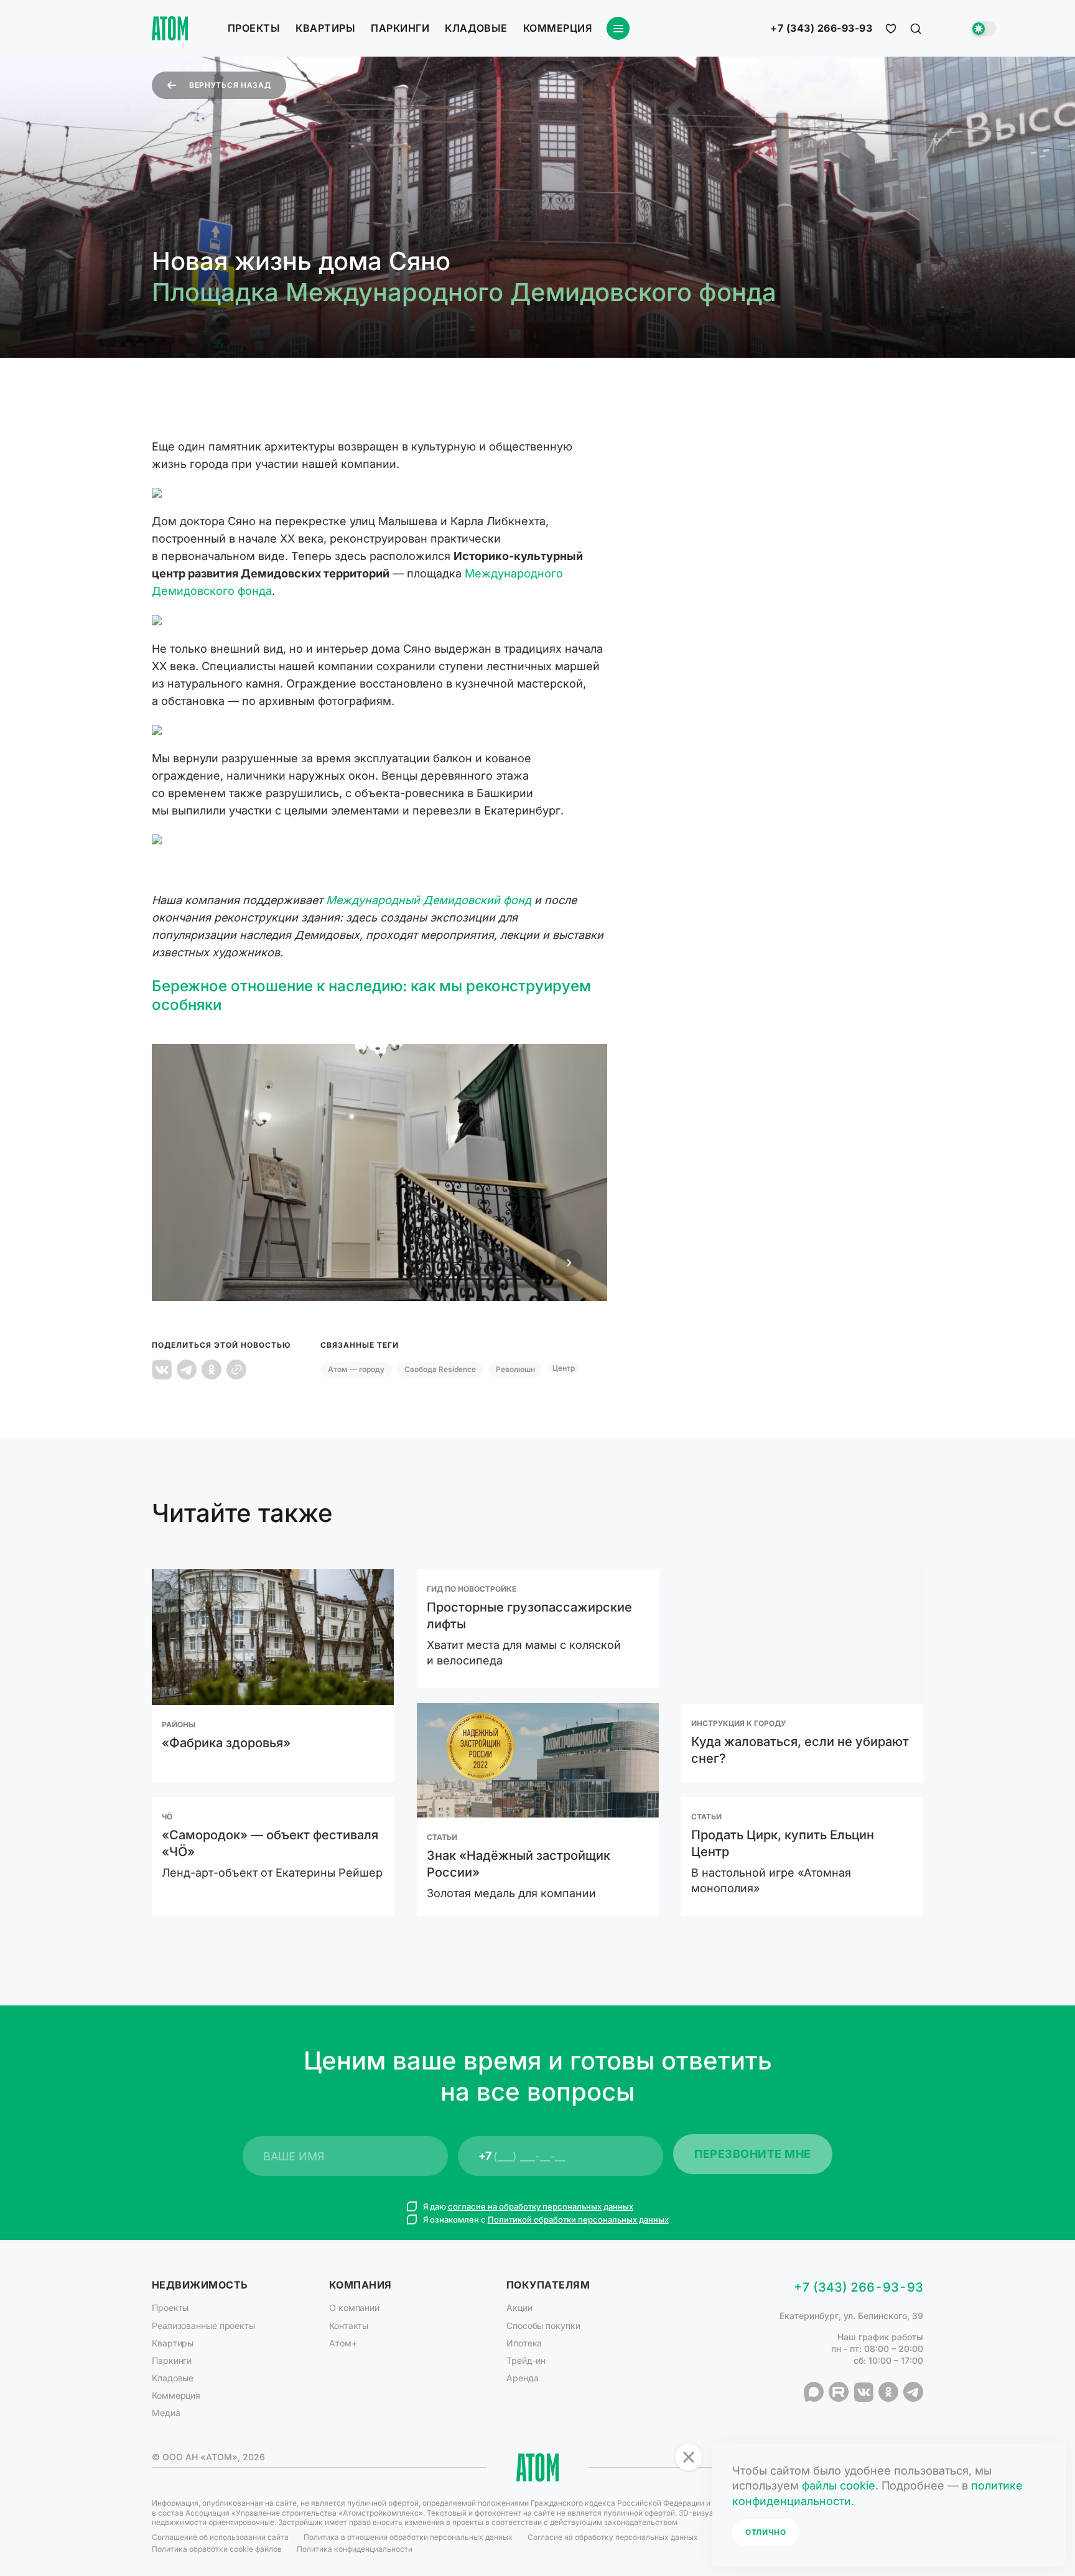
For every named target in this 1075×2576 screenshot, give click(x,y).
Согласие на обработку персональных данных (613, 2537)
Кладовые (476, 28)
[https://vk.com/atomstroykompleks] (863, 2392)
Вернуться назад (230, 85)
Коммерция (557, 28)
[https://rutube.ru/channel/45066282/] (839, 2392)
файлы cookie (839, 2485)
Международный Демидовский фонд (429, 900)
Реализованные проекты (203, 2326)
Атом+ (343, 2343)
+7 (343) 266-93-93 (821, 29)
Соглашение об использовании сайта (220, 2537)
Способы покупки (543, 2326)
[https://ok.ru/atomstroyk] (888, 2392)
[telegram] (187, 1370)
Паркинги (400, 28)
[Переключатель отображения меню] (618, 28)
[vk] (162, 1370)
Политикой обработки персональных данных (578, 2219)
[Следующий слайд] (569, 1262)
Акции (519, 2308)
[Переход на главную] (170, 28)
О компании (354, 2308)
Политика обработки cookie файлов (217, 2549)
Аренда (522, 2378)
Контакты (349, 2326)
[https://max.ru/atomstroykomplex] (814, 2392)
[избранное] (891, 29)
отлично (766, 2532)
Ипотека (524, 2343)
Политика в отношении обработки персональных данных (408, 2537)
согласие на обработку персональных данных (541, 2206)
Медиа (166, 2413)
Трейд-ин (526, 2360)
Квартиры (325, 28)
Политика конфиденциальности (355, 2549)
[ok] (212, 1370)
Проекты (254, 28)
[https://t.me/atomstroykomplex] (913, 2392)
